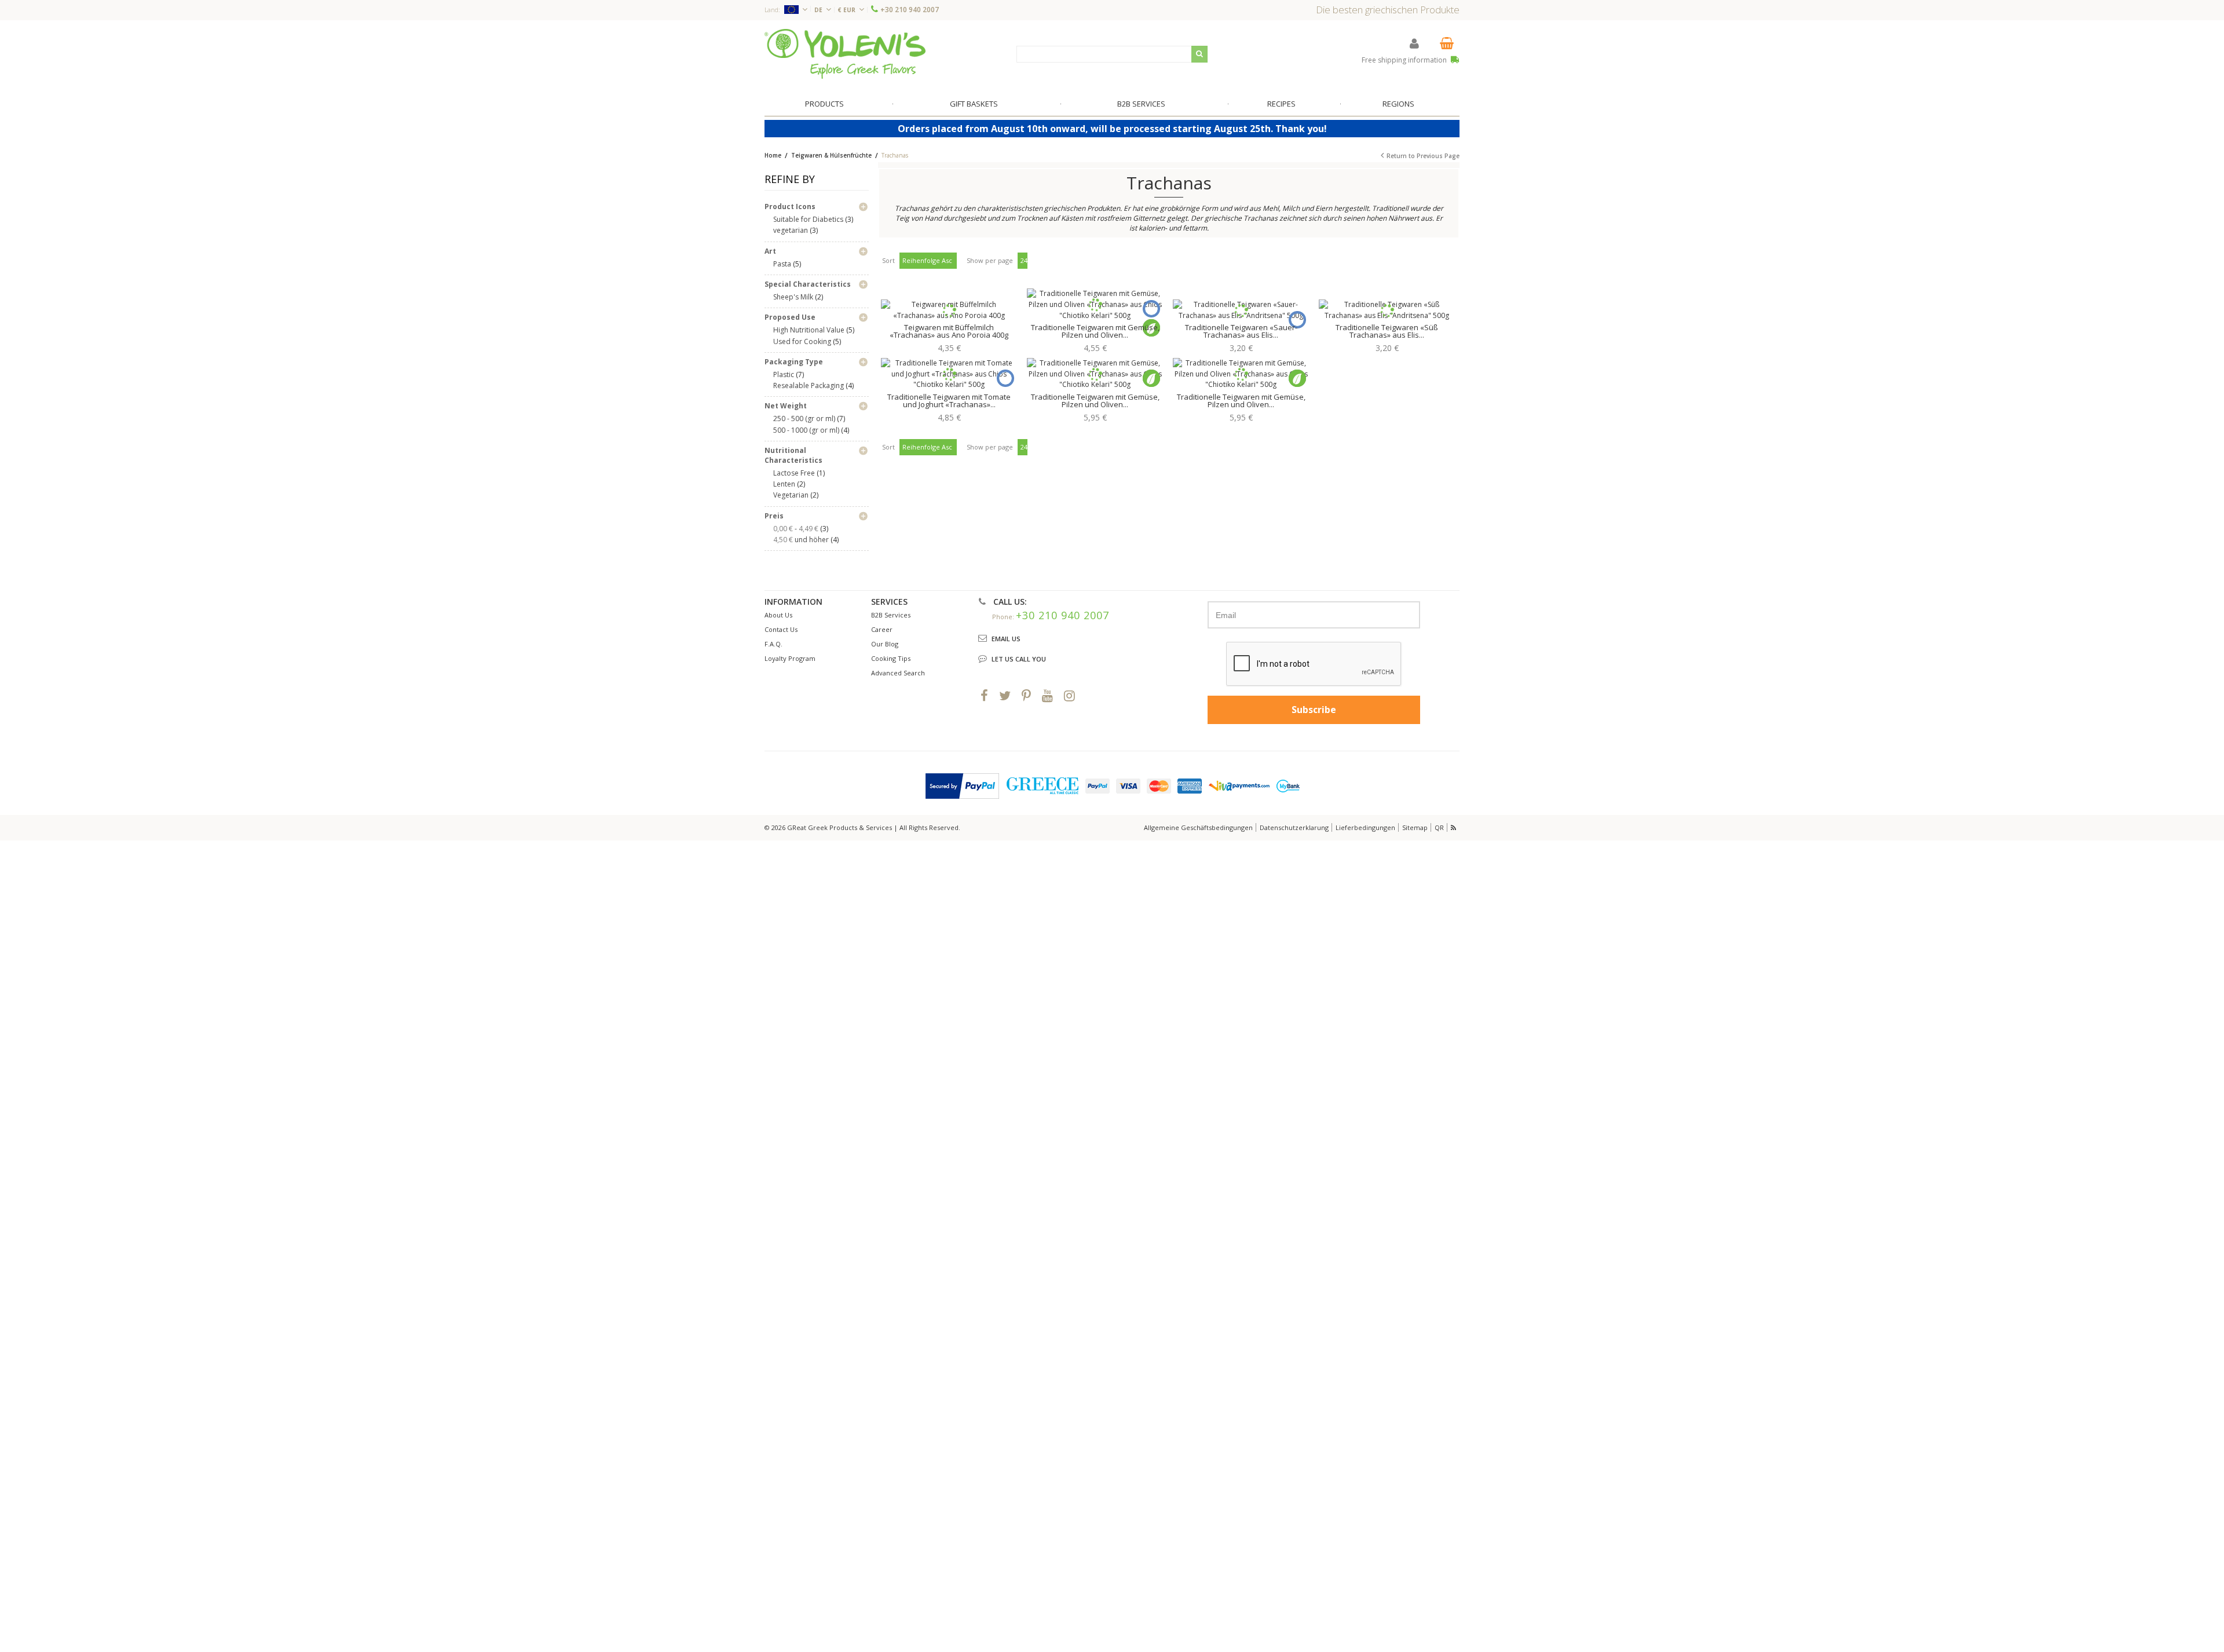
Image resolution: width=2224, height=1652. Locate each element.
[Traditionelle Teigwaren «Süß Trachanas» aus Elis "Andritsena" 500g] (1387, 310)
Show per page (990, 260)
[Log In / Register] (1414, 43)
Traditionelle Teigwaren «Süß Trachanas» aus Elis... (1387, 331)
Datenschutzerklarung (1294, 827)
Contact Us (781, 629)
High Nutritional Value (809, 330)
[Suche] (1199, 54)
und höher (802, 540)
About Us (778, 615)
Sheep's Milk (793, 297)
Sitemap (1415, 827)
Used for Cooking (802, 341)
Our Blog (885, 644)
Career (882, 629)
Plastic (784, 374)
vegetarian (791, 230)
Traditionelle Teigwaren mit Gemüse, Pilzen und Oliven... (1095, 331)
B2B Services (891, 615)
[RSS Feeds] (1454, 827)
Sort (888, 260)
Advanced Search (898, 673)
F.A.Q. (773, 644)
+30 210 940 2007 (910, 10)
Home (773, 155)
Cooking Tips (891, 658)
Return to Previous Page (1423, 156)
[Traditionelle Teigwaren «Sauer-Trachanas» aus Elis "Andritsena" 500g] (1241, 310)
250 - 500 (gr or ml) (804, 419)
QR (1439, 827)
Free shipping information (1405, 60)
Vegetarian (791, 495)
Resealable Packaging (809, 385)
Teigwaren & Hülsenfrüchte (832, 155)
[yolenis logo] (845, 54)
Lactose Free (794, 473)
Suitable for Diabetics (808, 219)
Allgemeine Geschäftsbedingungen (1198, 827)
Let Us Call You (1019, 659)
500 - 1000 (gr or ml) (806, 430)
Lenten (784, 484)
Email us (1006, 639)
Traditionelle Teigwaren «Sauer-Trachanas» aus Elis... (1241, 331)
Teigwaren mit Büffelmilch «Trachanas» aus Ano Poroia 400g (949, 331)
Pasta (782, 264)
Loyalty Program (790, 658)
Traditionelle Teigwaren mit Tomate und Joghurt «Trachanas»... (949, 401)
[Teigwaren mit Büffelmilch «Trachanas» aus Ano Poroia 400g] (949, 310)
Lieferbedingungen (1365, 827)
